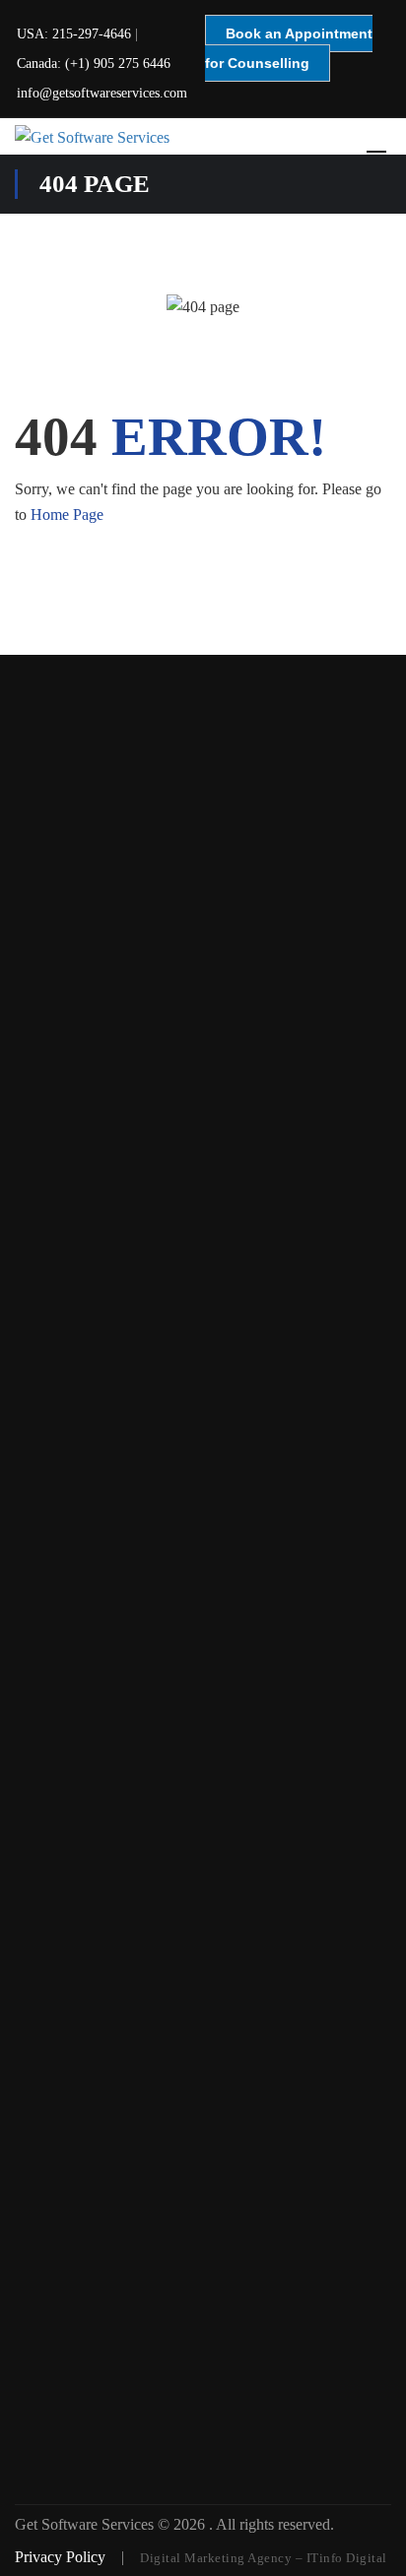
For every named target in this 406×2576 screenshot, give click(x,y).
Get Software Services (86, 2524)
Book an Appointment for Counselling (289, 48)
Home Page (67, 515)
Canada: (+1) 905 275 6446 (94, 64)
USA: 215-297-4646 (74, 34)
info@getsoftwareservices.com (102, 93)
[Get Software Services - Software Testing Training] (203, 136)
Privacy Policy (62, 2557)
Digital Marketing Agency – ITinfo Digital (264, 2558)
